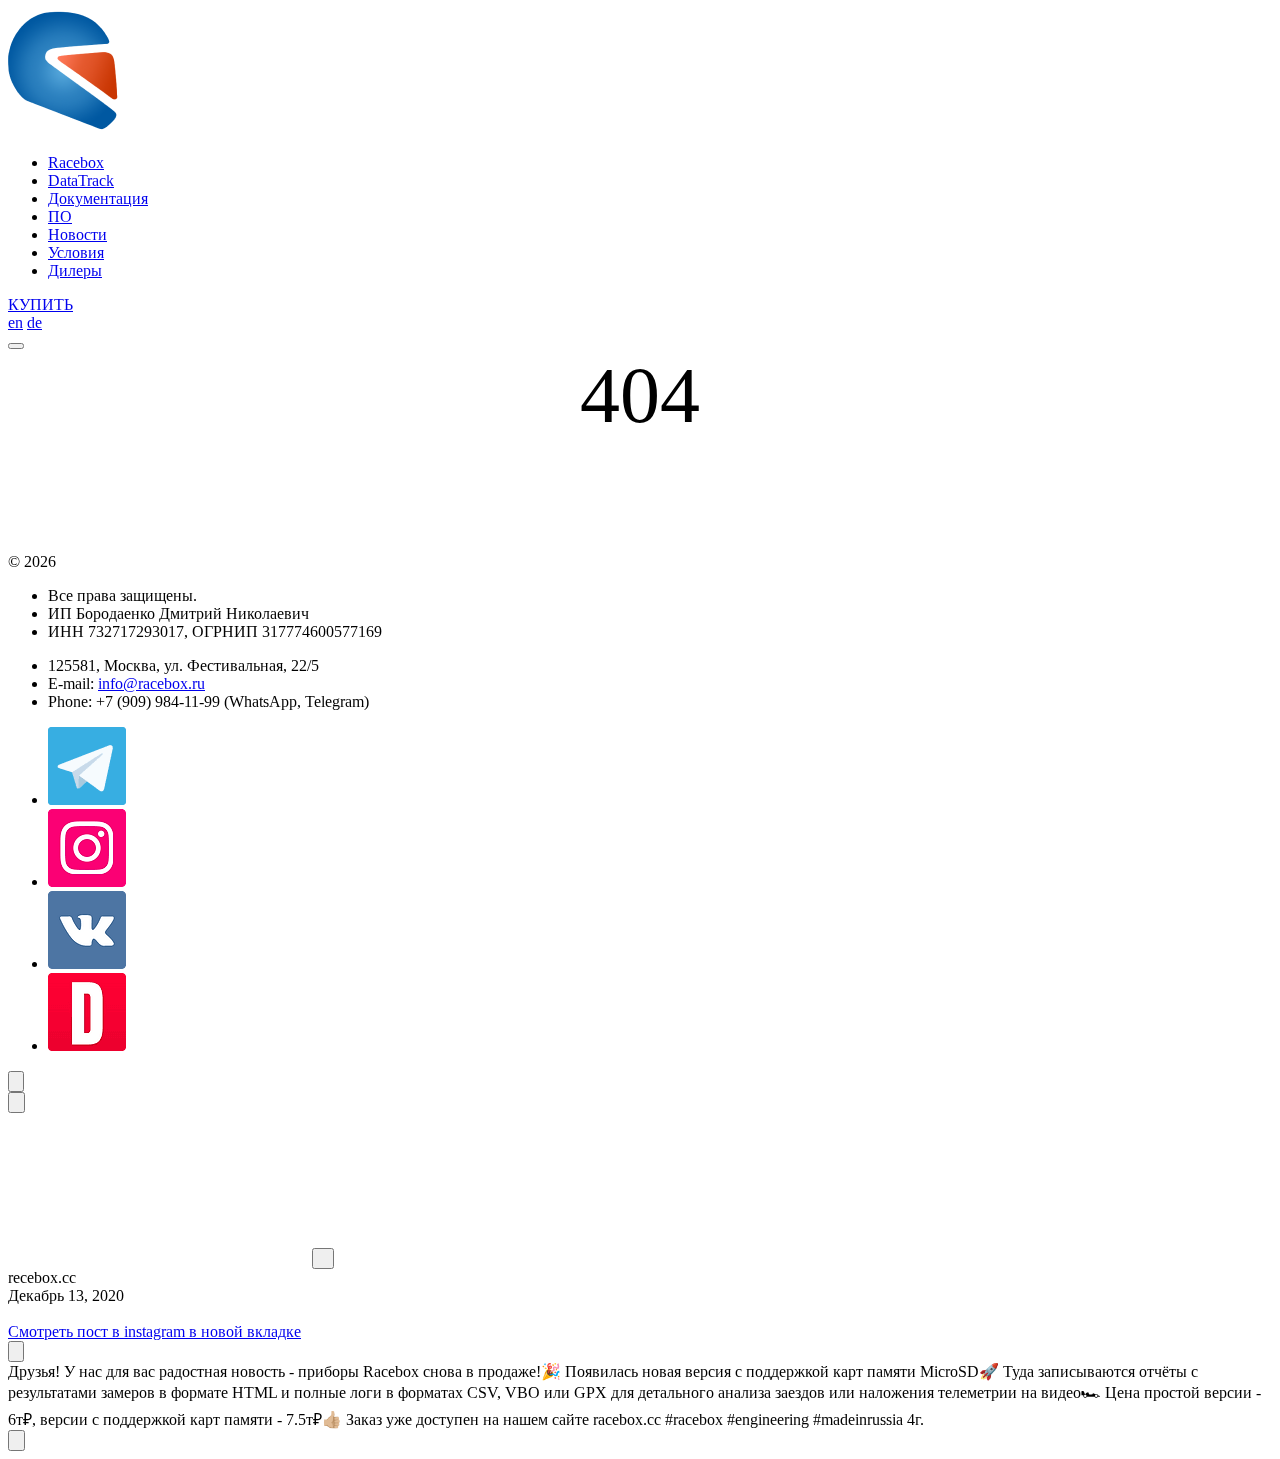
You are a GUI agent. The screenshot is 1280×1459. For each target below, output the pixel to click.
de (34, 322)
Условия (76, 252)
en (15, 322)
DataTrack (81, 180)
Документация (98, 198)
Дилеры (75, 270)
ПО (60, 216)
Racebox (76, 162)
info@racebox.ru (151, 683)
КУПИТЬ (40, 304)
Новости (77, 234)
